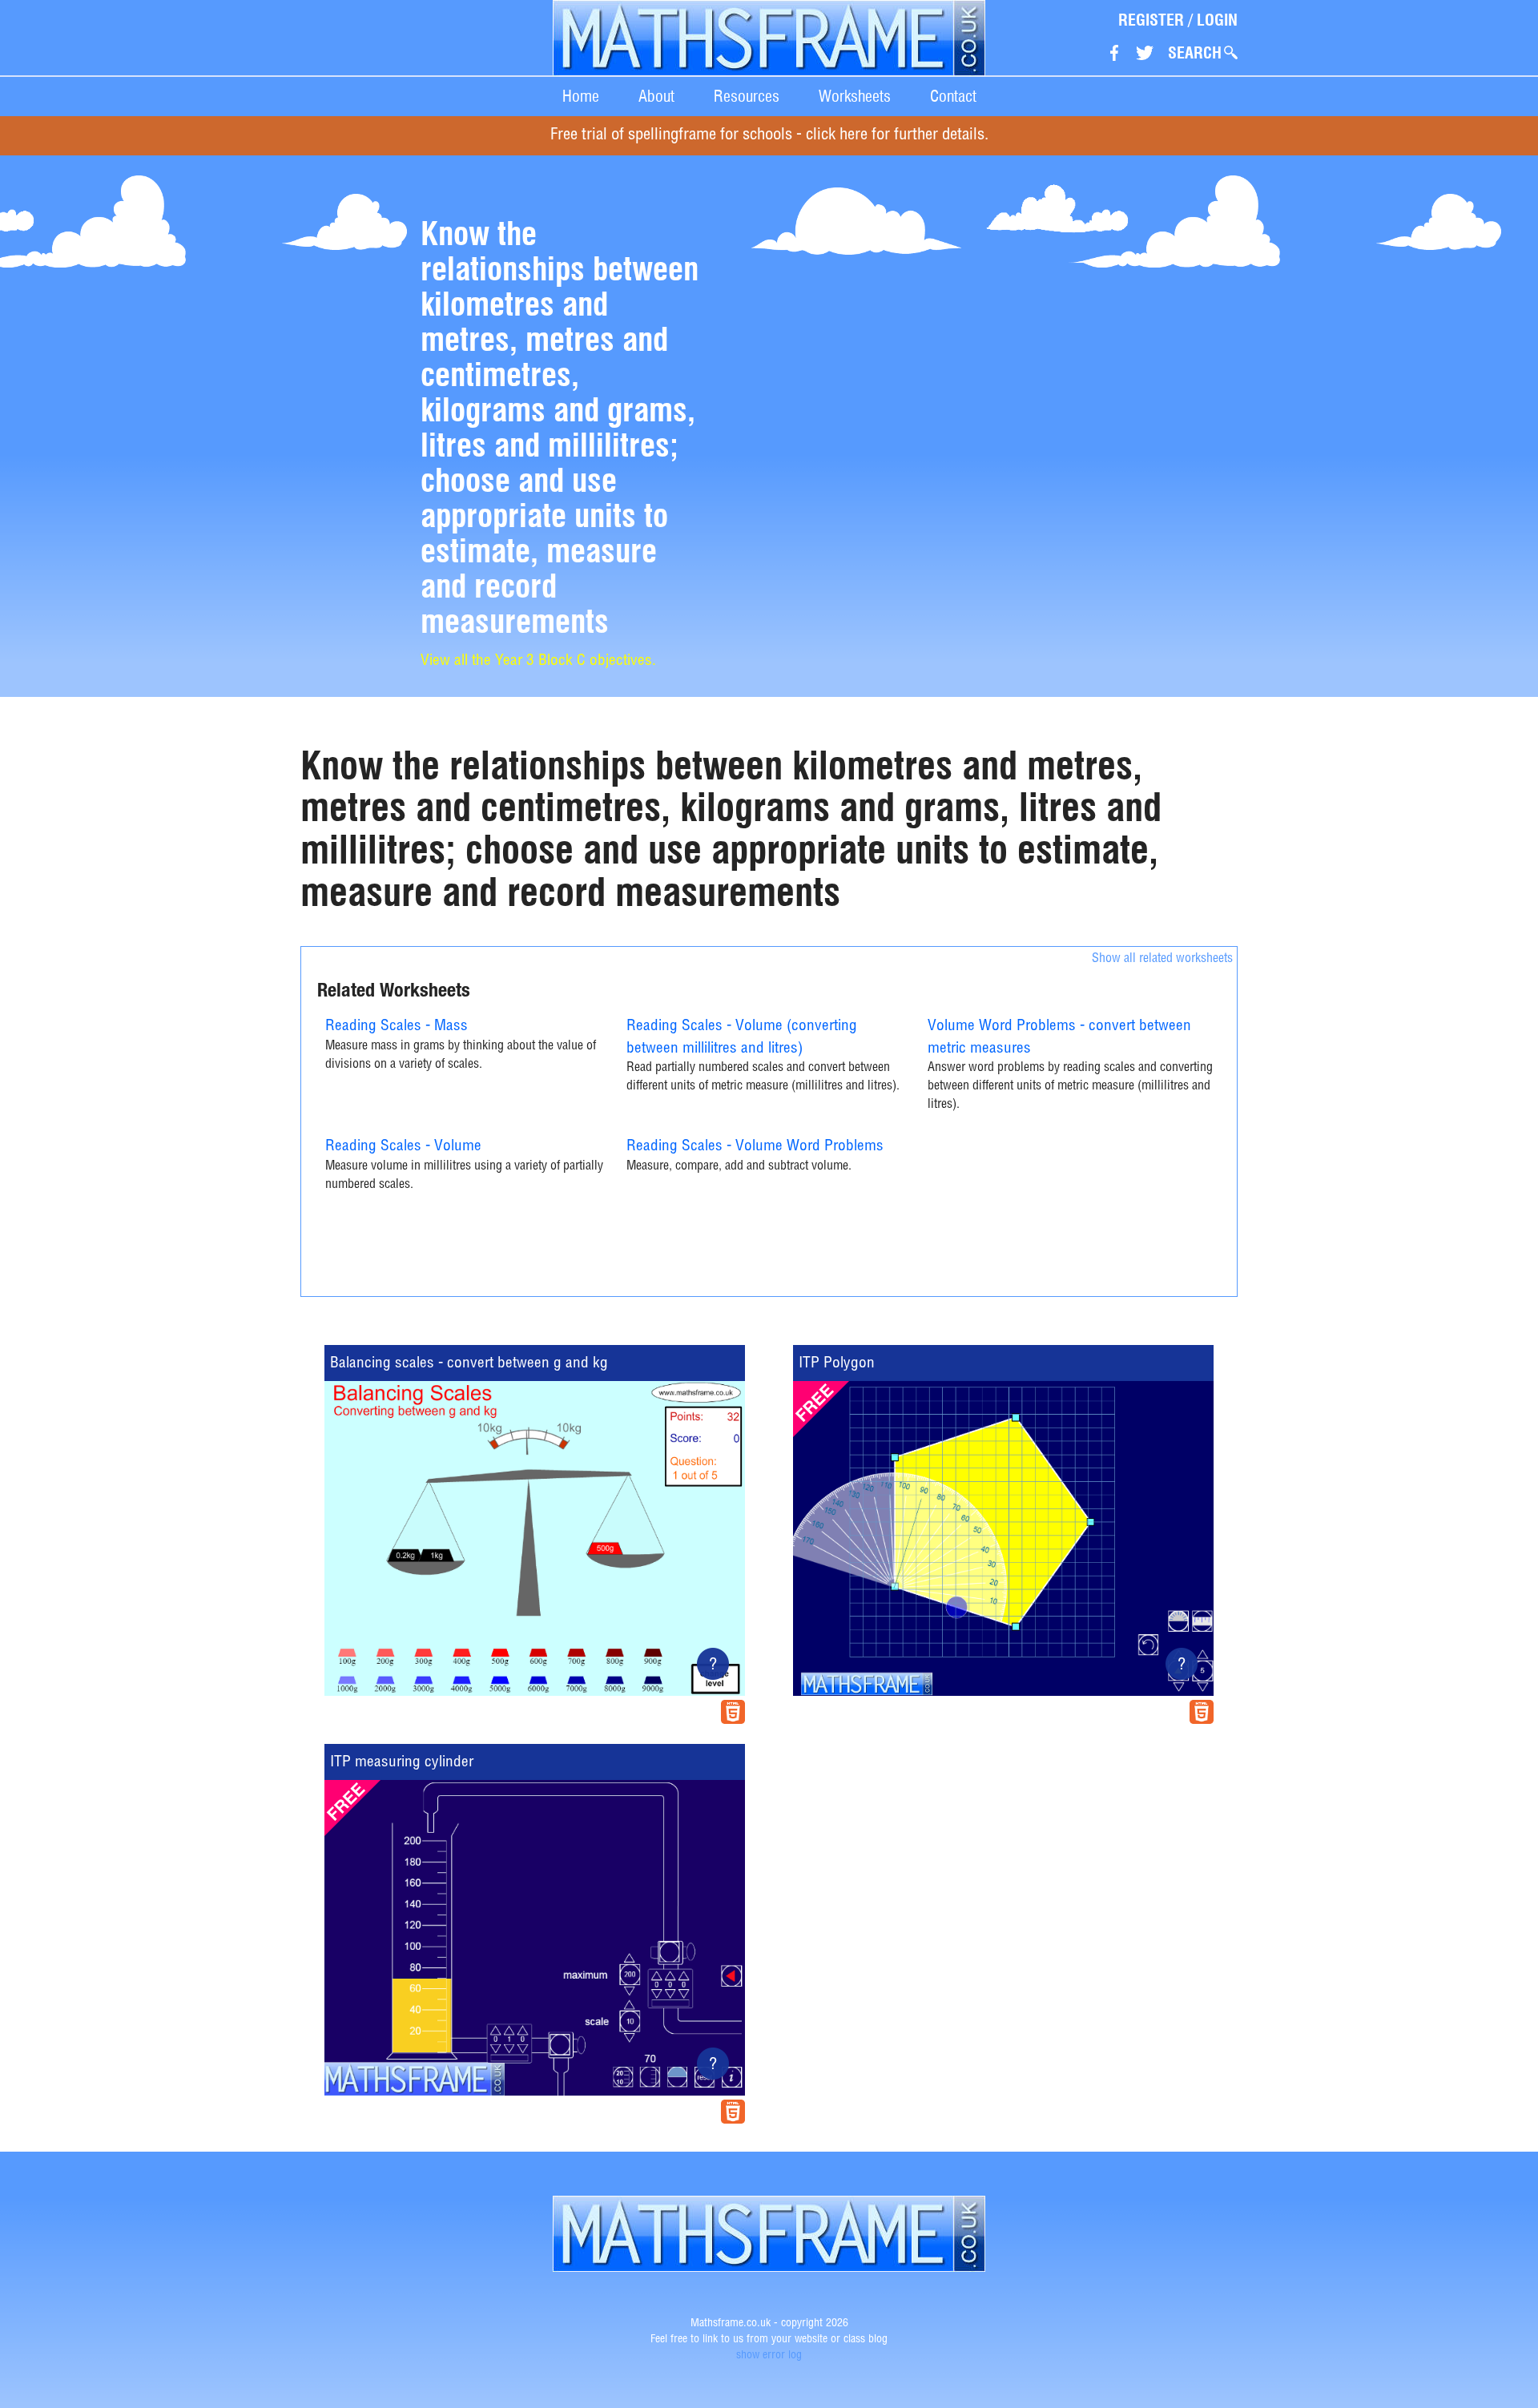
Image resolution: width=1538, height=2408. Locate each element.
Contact (953, 96)
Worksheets (855, 96)
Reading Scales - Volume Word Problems (755, 1147)
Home (581, 96)
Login (1217, 20)
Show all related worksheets (1162, 960)
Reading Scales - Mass (397, 1027)
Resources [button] (747, 96)
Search (1195, 53)
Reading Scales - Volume (403, 1147)
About (656, 96)
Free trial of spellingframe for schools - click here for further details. (769, 136)
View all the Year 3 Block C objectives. (538, 661)
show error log (769, 2356)
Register (1151, 20)
